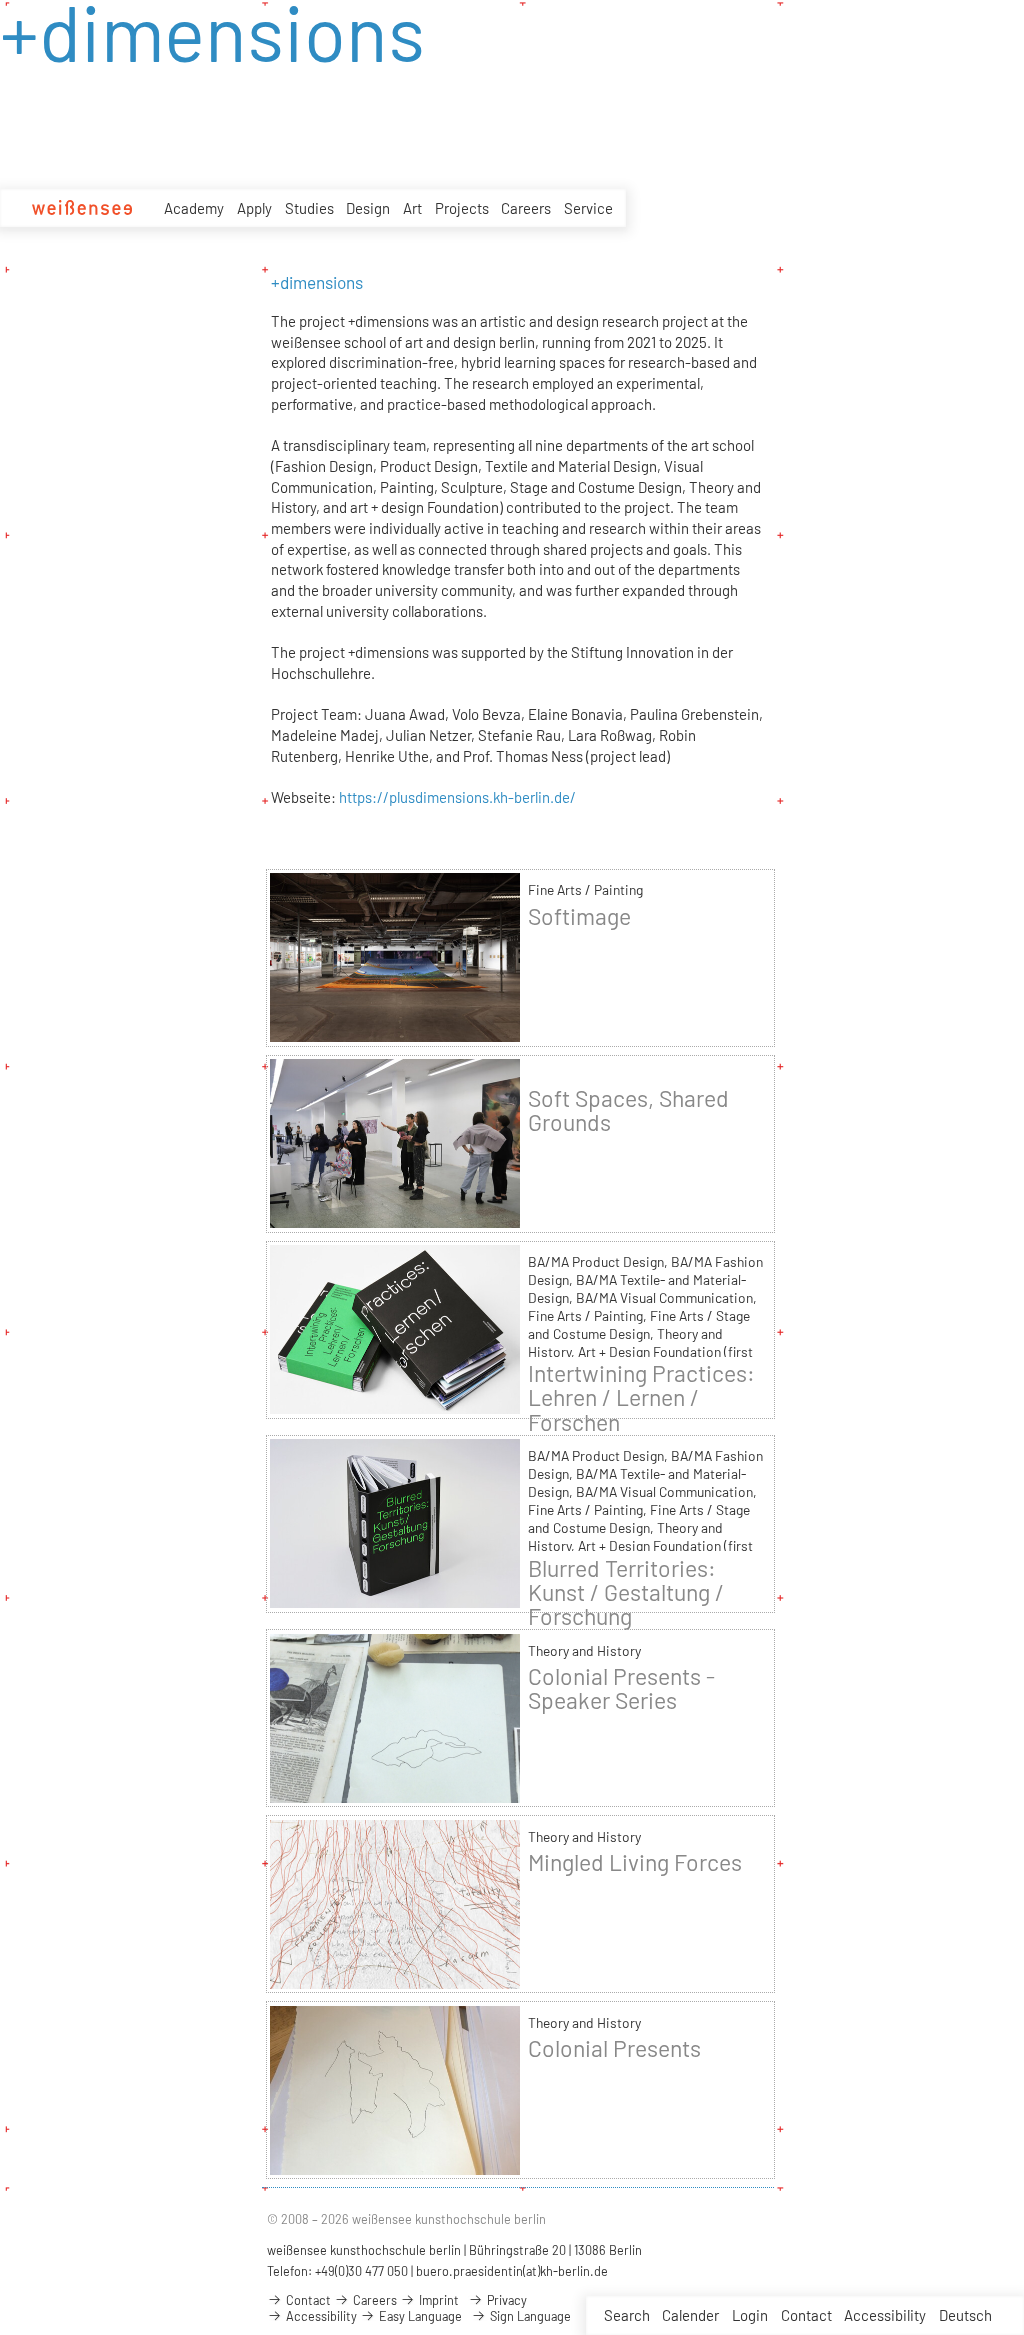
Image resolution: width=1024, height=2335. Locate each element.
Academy (194, 208)
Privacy (505, 2300)
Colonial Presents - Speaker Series (621, 1688)
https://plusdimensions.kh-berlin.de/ (457, 797)
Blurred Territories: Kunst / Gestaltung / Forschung (626, 1592)
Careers (526, 208)
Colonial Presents (614, 2048)
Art (412, 208)
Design (368, 208)
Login (750, 2315)
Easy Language (419, 2316)
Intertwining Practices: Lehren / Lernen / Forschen (641, 1397)
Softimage (579, 916)
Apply (254, 208)
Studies (309, 208)
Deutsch (965, 2315)
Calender (690, 2315)
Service (588, 208)
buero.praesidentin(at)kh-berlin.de (512, 2271)
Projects (462, 208)
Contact (806, 2315)
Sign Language (529, 2316)
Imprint (437, 2300)
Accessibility (885, 2315)
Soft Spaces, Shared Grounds (628, 1110)
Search (627, 2315)
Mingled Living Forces (635, 1862)
